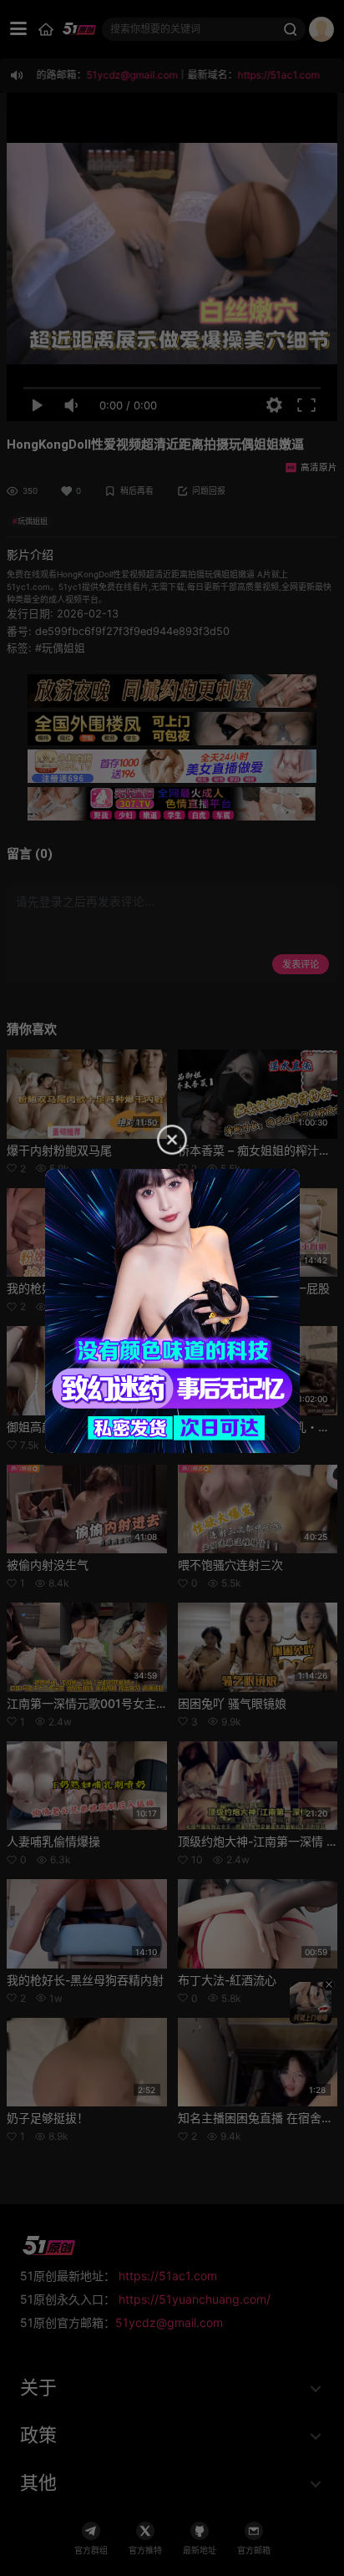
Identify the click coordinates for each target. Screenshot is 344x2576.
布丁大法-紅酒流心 (227, 1980)
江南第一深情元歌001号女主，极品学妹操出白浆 (134, 1703)
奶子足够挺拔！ (48, 2118)
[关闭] (329, 1985)
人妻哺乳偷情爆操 (53, 1841)
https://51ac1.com (168, 2276)
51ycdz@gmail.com (169, 2322)
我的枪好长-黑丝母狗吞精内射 (85, 1980)
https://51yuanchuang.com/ (195, 2299)
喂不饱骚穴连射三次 (230, 1565)
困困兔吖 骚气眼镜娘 (232, 1703)
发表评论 (301, 964)
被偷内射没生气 (48, 1565)
